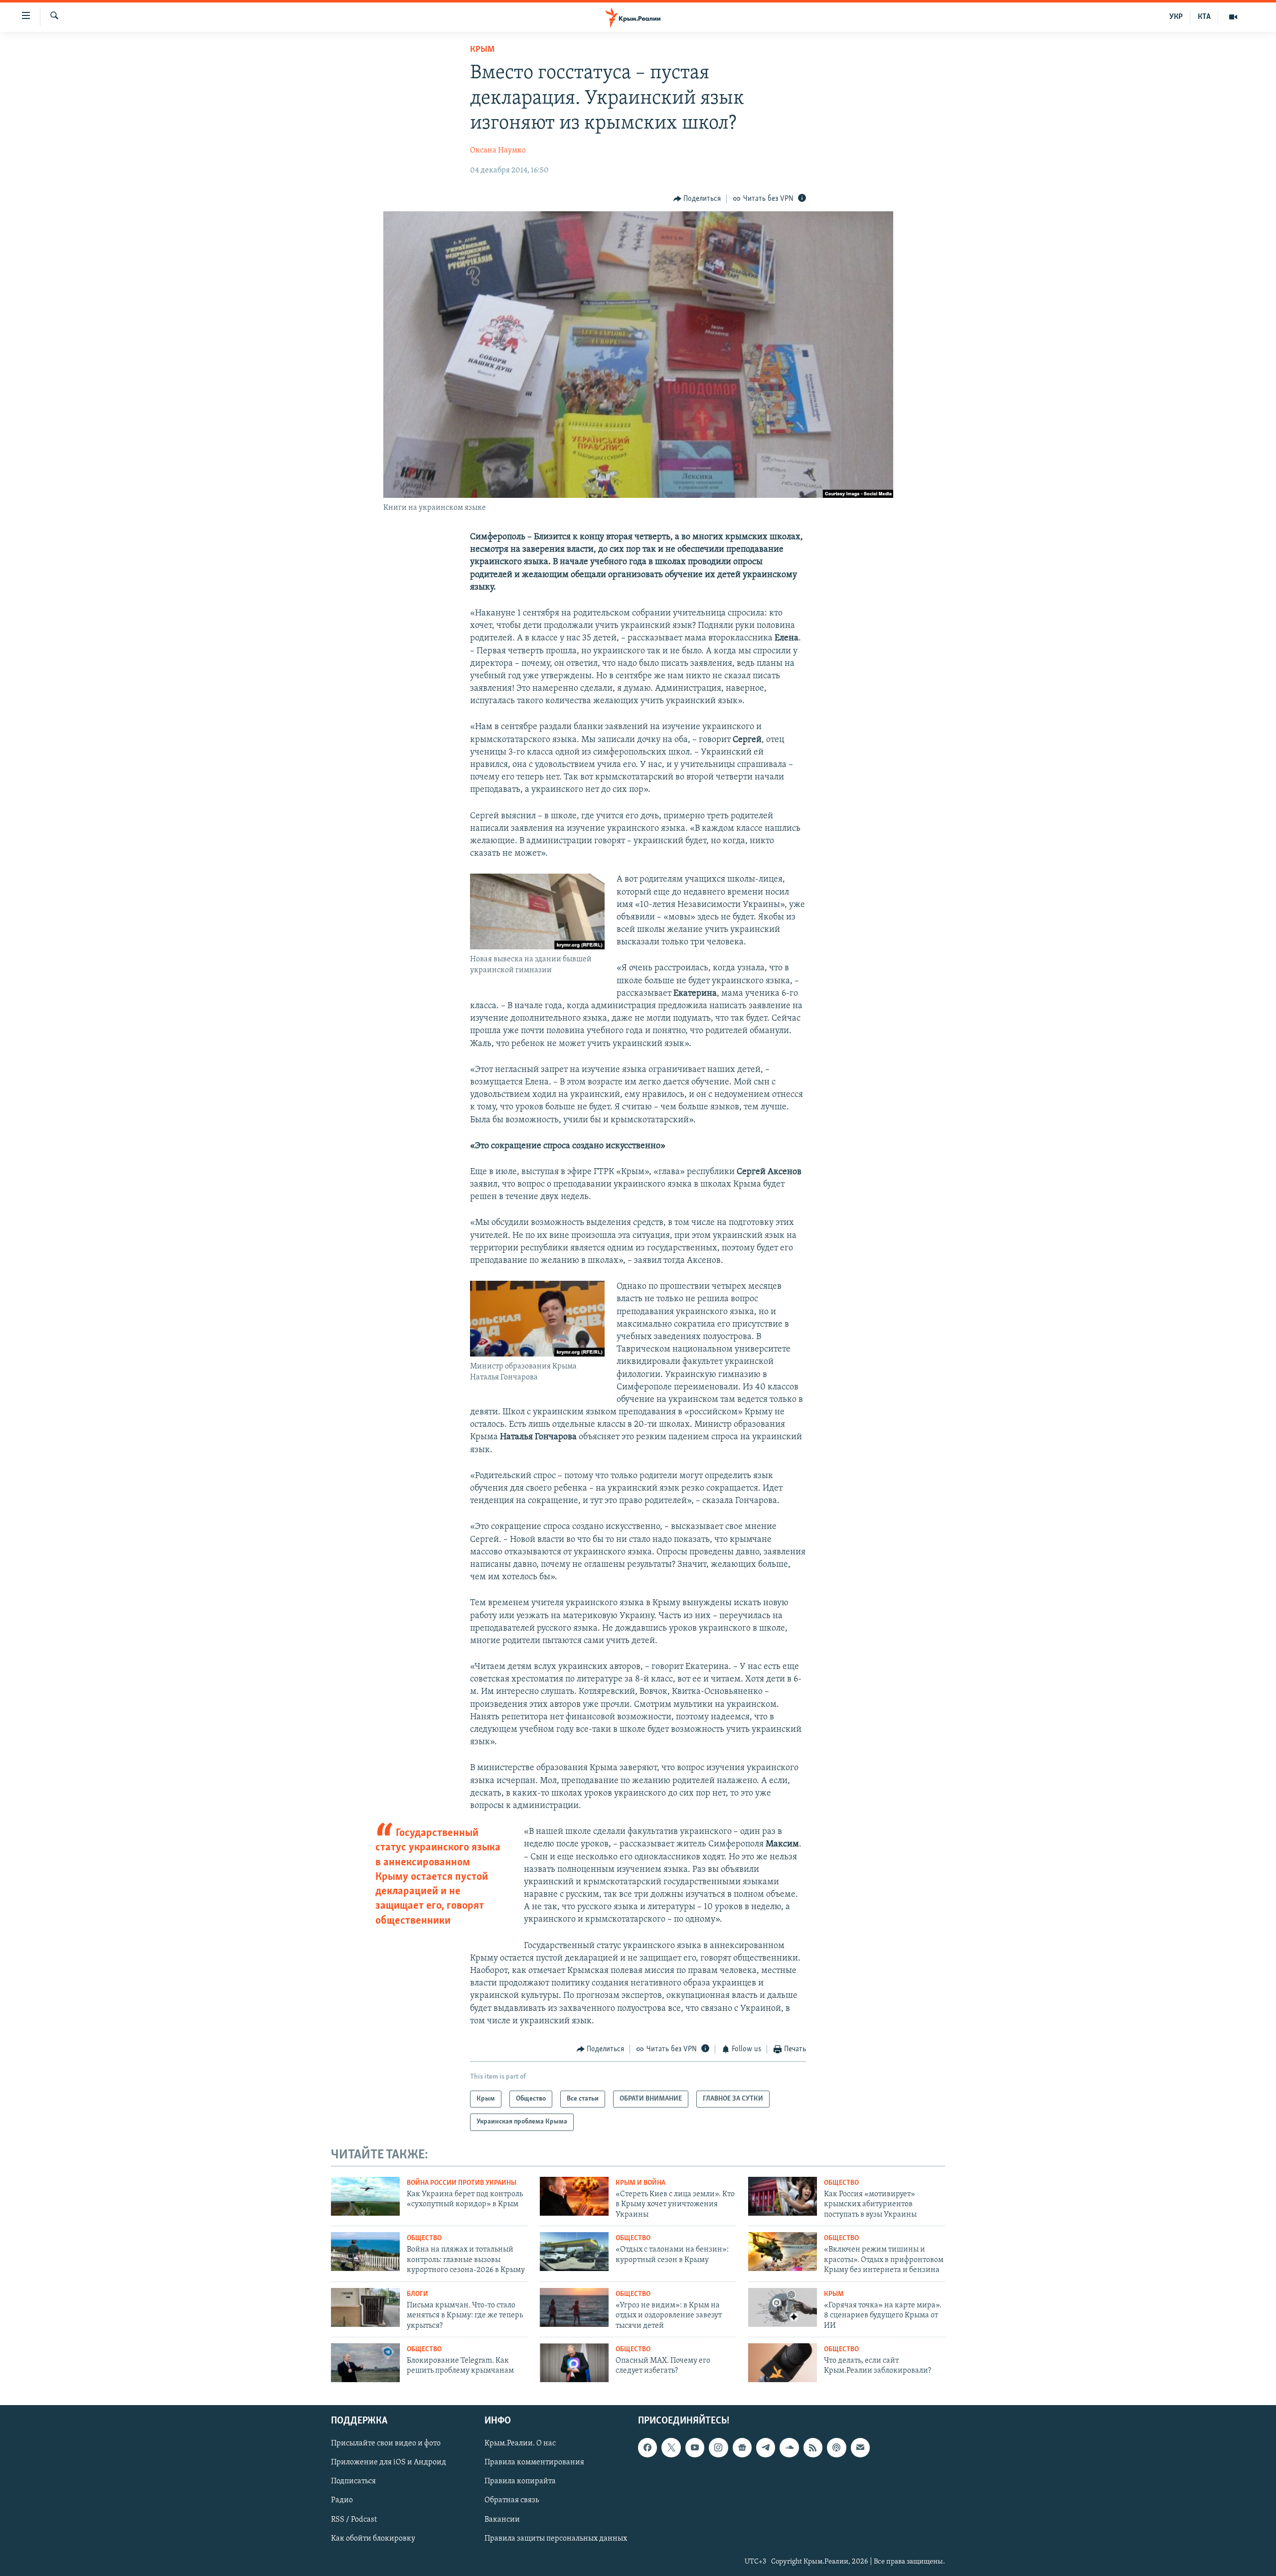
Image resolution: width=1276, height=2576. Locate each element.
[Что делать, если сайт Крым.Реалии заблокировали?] (783, 2363)
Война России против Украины (462, 2183)
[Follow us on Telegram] (766, 2447)
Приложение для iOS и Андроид (389, 2462)
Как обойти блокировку (373, 2538)
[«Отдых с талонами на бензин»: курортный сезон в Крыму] (574, 2252)
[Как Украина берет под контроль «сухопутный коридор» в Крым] (365, 2196)
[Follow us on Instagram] (718, 2447)
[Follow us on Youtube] (695, 2447)
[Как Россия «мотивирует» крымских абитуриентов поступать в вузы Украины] (783, 2196)
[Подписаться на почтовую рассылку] (860, 2447)
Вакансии (502, 2519)
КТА (1204, 17)
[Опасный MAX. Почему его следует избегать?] (574, 2363)
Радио (342, 2500)
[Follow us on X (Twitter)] (671, 2447)
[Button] (697, 199)
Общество (841, 2183)
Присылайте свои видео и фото (386, 2443)
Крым (482, 50)
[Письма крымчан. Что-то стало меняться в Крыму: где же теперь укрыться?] (365, 2307)
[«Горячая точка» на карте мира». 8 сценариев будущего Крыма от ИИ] (783, 2307)
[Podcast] (836, 2447)
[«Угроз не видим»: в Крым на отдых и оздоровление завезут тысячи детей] (574, 2307)
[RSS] (813, 2447)
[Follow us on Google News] (742, 2447)
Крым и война (640, 2183)
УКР (1176, 17)
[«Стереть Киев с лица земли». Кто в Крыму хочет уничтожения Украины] (574, 2196)
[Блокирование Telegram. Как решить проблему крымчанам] (365, 2363)
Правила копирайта (520, 2481)
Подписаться (353, 2481)
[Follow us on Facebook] (647, 2447)
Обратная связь (512, 2500)
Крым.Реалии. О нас (520, 2443)
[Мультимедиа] (1233, 17)
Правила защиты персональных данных (556, 2538)
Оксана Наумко (498, 151)
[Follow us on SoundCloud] (789, 2447)
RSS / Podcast (354, 2519)
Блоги (417, 2294)
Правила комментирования (534, 2462)
